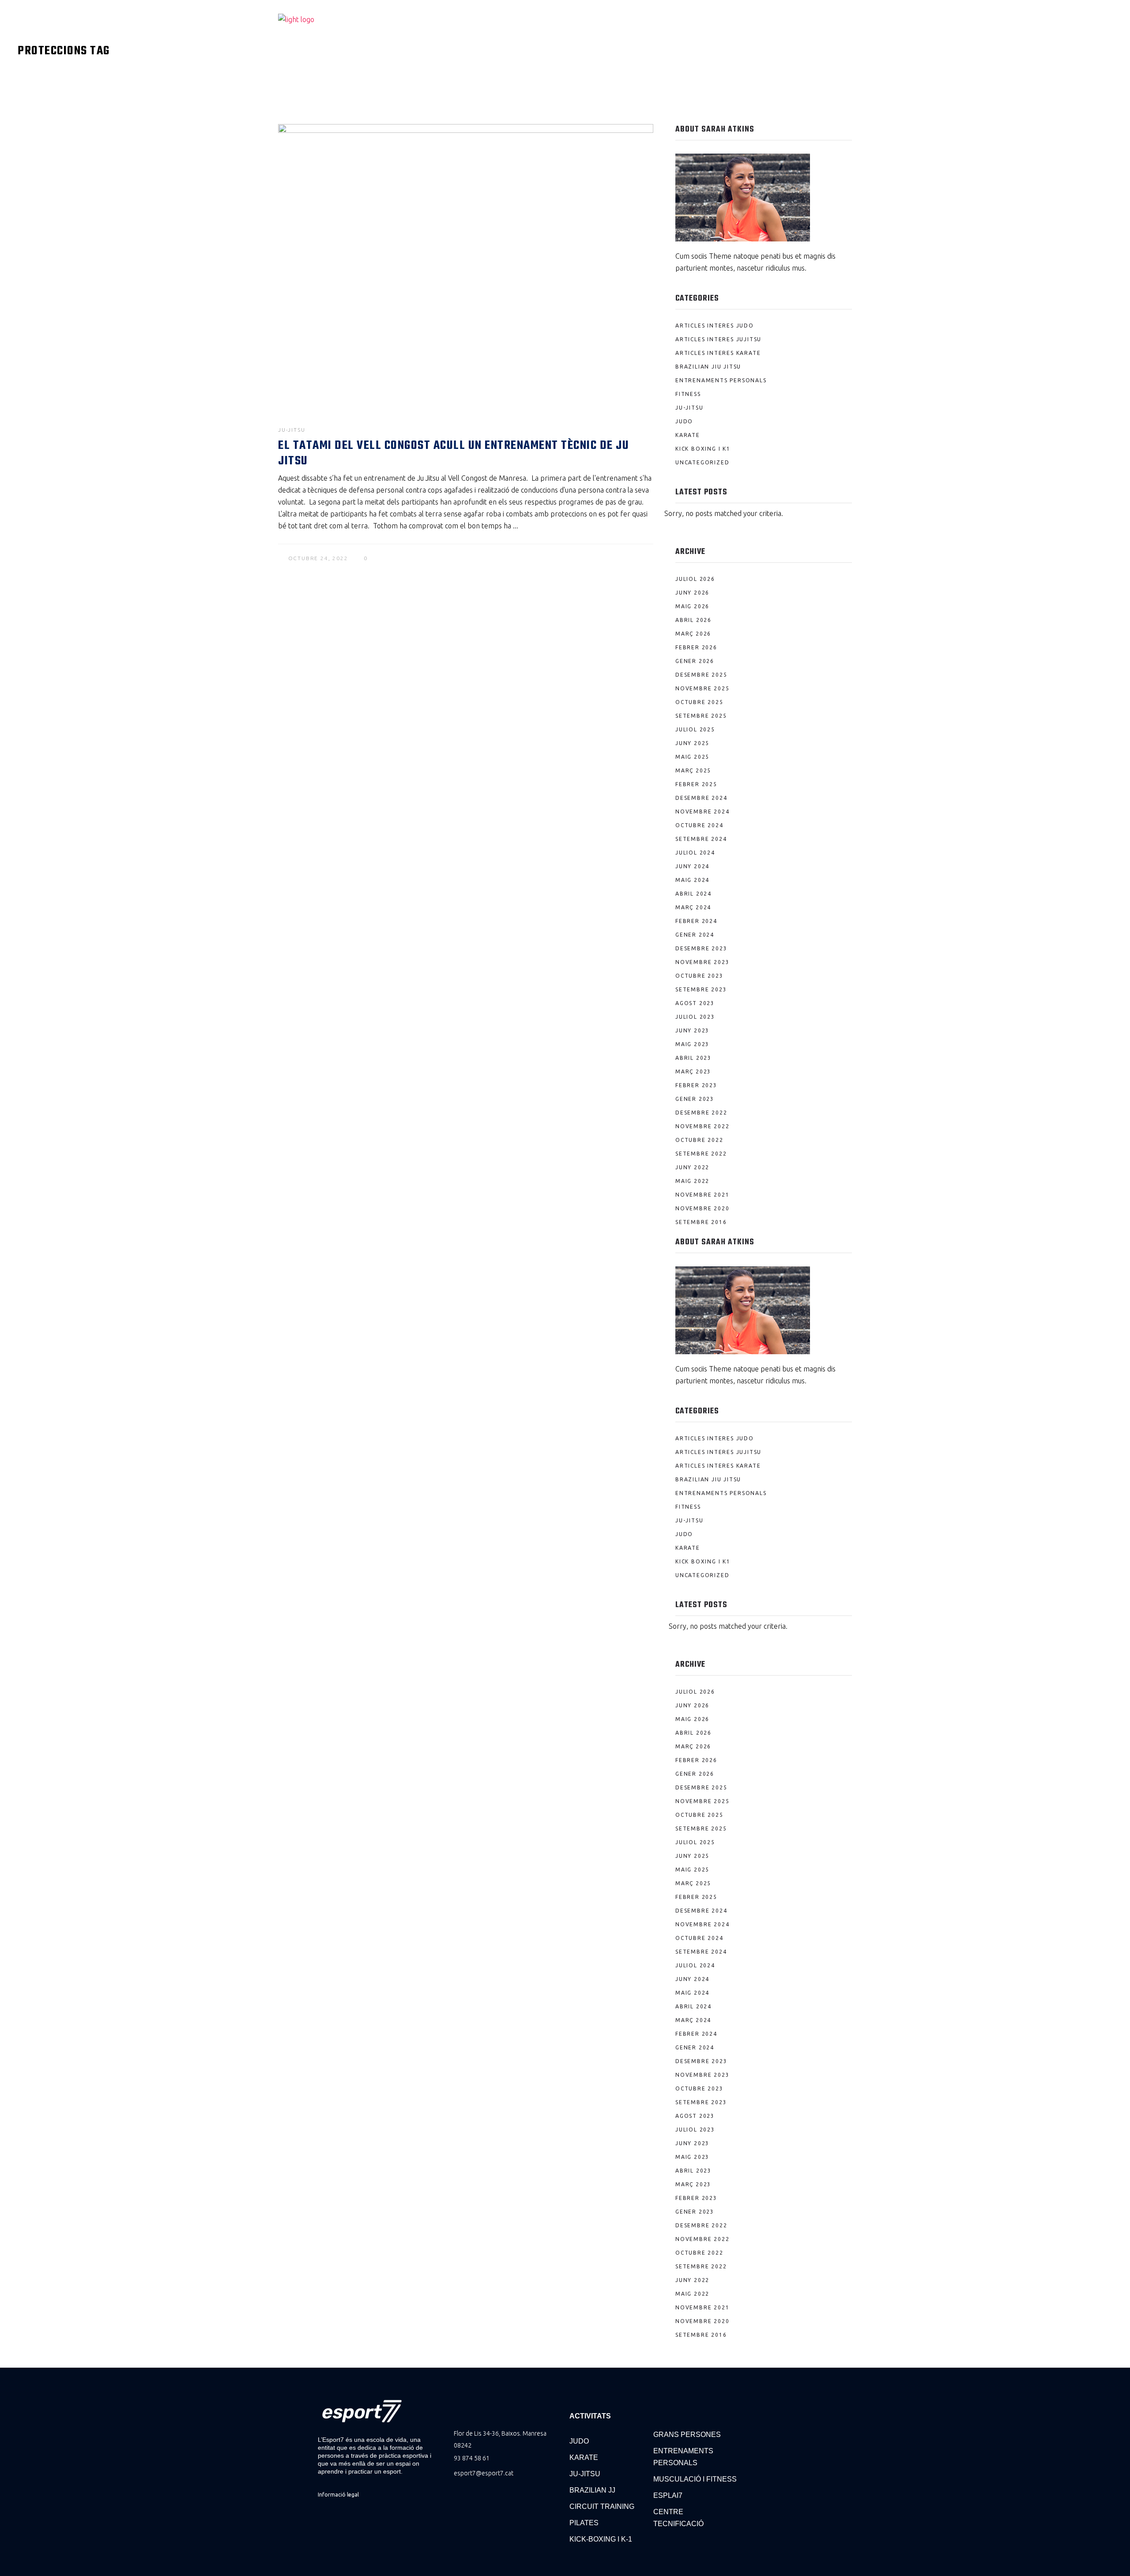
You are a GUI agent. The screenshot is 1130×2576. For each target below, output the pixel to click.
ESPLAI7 (668, 2495)
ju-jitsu (292, 430)
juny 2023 (692, 1030)
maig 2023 (692, 1044)
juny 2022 (692, 1167)
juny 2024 (692, 866)
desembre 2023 (701, 948)
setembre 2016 (701, 1222)
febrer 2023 (696, 1085)
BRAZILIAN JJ (592, 2490)
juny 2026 (692, 593)
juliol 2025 (695, 729)
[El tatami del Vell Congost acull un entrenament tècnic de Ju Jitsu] (466, 265)
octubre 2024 (699, 825)
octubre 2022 (699, 1140)
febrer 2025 (696, 784)
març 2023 (693, 1071)
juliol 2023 (695, 1017)
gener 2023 (695, 1099)
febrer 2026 (696, 647)
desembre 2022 (701, 1113)
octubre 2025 (699, 702)
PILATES (584, 2523)
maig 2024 (692, 880)
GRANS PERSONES (687, 2435)
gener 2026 (695, 661)
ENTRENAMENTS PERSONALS (683, 2457)
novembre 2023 (702, 962)
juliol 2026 (695, 579)
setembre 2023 (701, 989)
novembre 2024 (702, 812)
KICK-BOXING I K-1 (601, 2539)
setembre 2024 (701, 839)
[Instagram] (798, 2405)
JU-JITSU (585, 2474)
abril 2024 (693, 894)
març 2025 (693, 770)
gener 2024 (695, 935)
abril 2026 (693, 620)
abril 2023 (693, 1058)
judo (684, 421)
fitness (688, 394)
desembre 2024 (701, 798)
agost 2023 (695, 1003)
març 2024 (693, 907)
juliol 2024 (695, 853)
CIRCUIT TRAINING (602, 2506)
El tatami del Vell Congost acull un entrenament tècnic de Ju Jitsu (454, 453)
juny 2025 (692, 743)
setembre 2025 (701, 716)
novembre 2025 (702, 688)
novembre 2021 (702, 1195)
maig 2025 (692, 757)
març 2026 (693, 634)
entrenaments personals (721, 380)
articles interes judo (715, 326)
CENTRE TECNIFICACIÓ (678, 2518)
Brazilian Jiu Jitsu (708, 367)
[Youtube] (777, 2405)
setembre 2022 (701, 1154)
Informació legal (338, 2495)
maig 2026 (692, 606)
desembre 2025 (701, 675)
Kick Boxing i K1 (703, 449)
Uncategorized (702, 462)
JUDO (579, 2441)
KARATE (584, 2457)
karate (688, 435)
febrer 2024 (696, 921)
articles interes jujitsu (718, 339)
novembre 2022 (702, 1126)
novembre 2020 (702, 1208)
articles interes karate (718, 353)
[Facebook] (755, 2405)
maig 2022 (692, 1181)
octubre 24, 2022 (318, 558)
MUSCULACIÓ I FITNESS (695, 2479)
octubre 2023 (699, 976)
